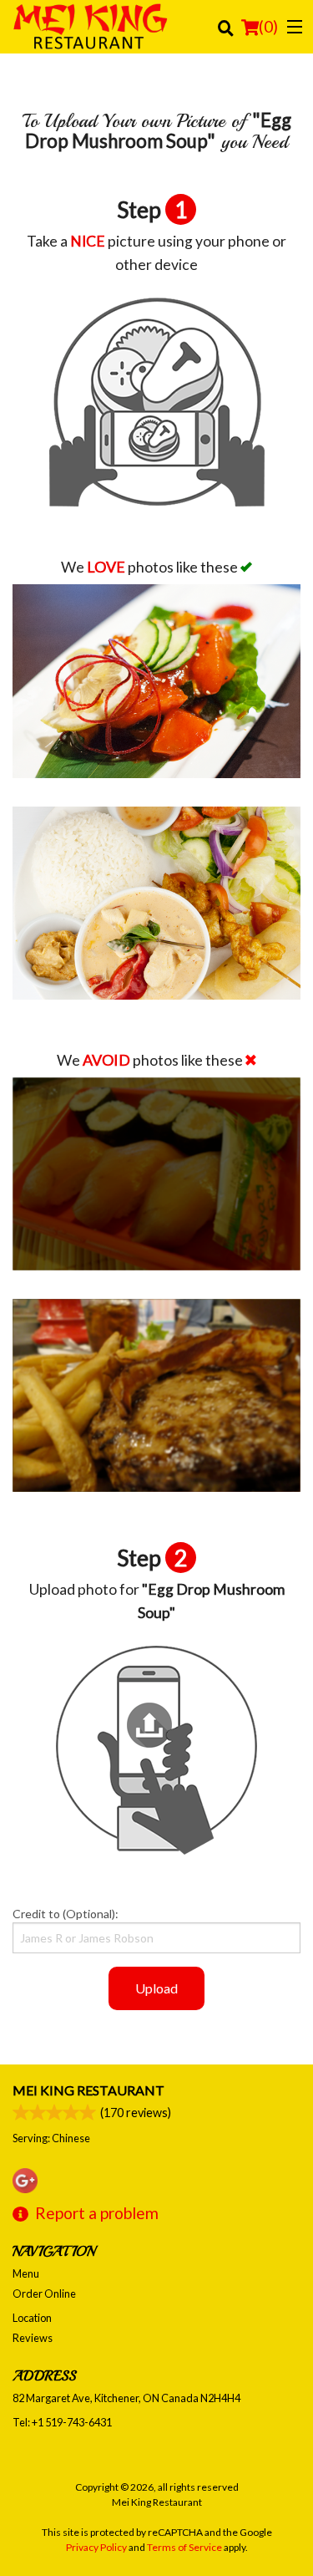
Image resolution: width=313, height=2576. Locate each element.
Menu (26, 2273)
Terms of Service (184, 2547)
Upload (156, 1988)
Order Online (44, 2293)
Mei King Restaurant (88, 2090)
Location (32, 2318)
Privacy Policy (96, 2547)
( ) (268, 26)
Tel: (62, 2422)
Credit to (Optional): (66, 1914)
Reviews (33, 2338)
